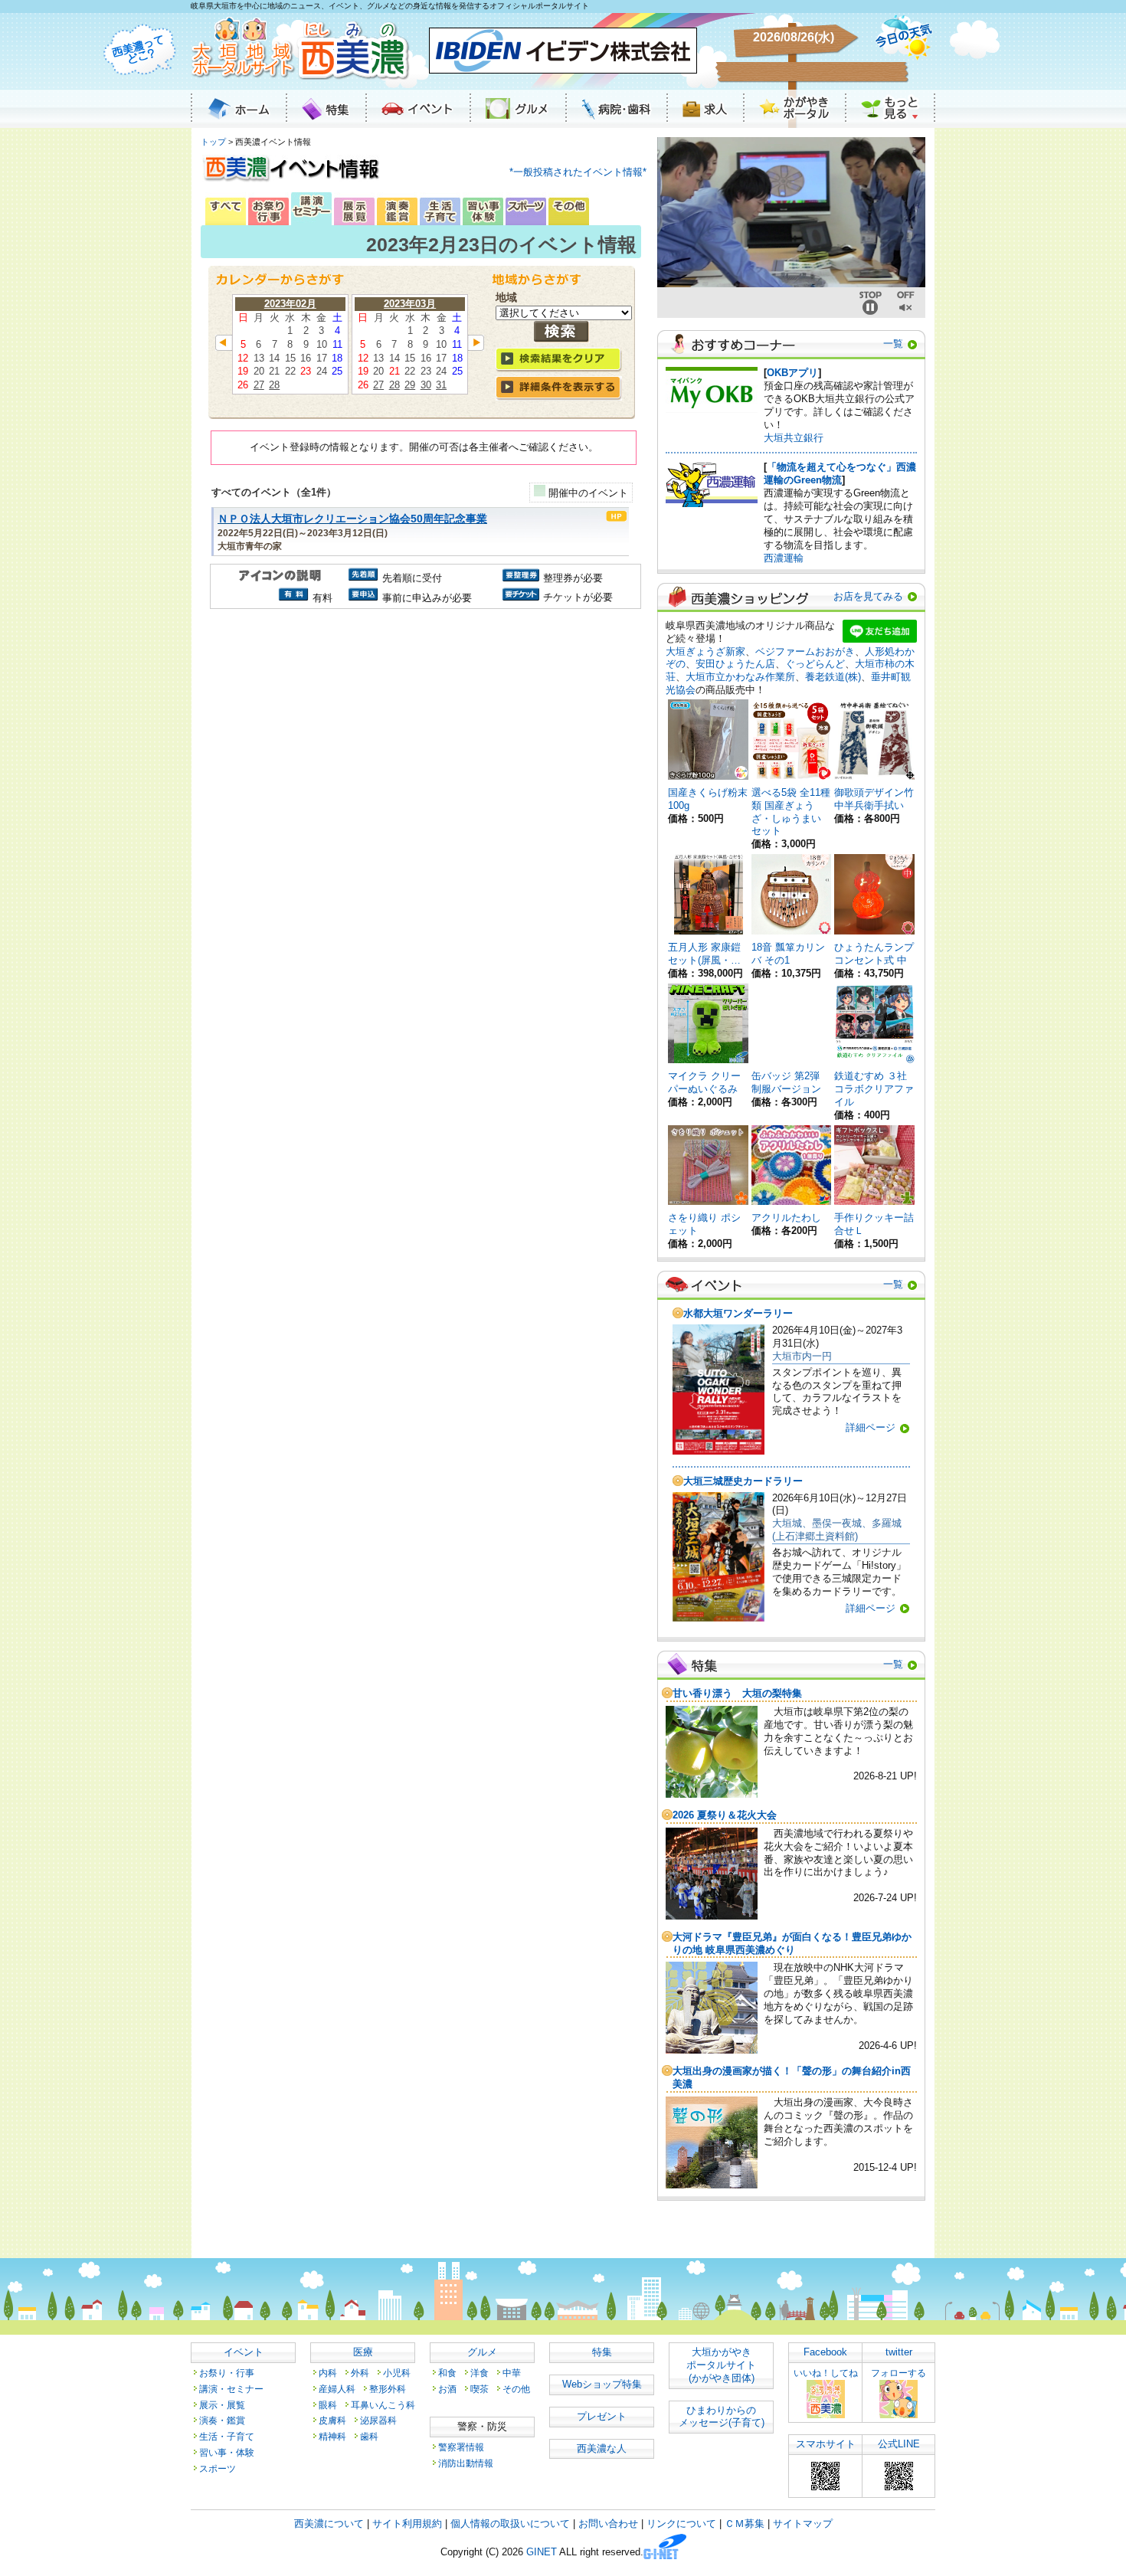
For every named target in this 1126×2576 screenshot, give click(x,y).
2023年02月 (290, 304)
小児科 (397, 2373)
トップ (213, 142)
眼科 (328, 2405)
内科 (328, 2373)
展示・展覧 (222, 2405)
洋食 (480, 2373)
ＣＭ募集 (745, 2524)
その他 (516, 2389)
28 (274, 385)
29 (410, 385)
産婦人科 (337, 2389)
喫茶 (480, 2389)
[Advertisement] (424, 743)
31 (441, 385)
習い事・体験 (227, 2452)
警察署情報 (461, 2447)
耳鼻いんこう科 (383, 2405)
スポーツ (218, 2468)
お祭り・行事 (227, 2373)
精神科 (332, 2436)
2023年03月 (410, 304)
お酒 (447, 2389)
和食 (447, 2373)
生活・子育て (227, 2436)
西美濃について (329, 2524)
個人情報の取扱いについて (510, 2524)
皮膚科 (332, 2420)
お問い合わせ (608, 2524)
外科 (360, 2373)
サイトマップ (803, 2524)
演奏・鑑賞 (222, 2420)
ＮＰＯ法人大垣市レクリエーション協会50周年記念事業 (352, 519)
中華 (512, 2373)
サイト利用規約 (407, 2524)
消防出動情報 (466, 2463)
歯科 (369, 2436)
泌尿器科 (378, 2420)
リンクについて (681, 2524)
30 (426, 385)
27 (259, 385)
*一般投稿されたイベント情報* (578, 172)
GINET (542, 2553)
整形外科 (388, 2389)
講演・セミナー (231, 2389)
